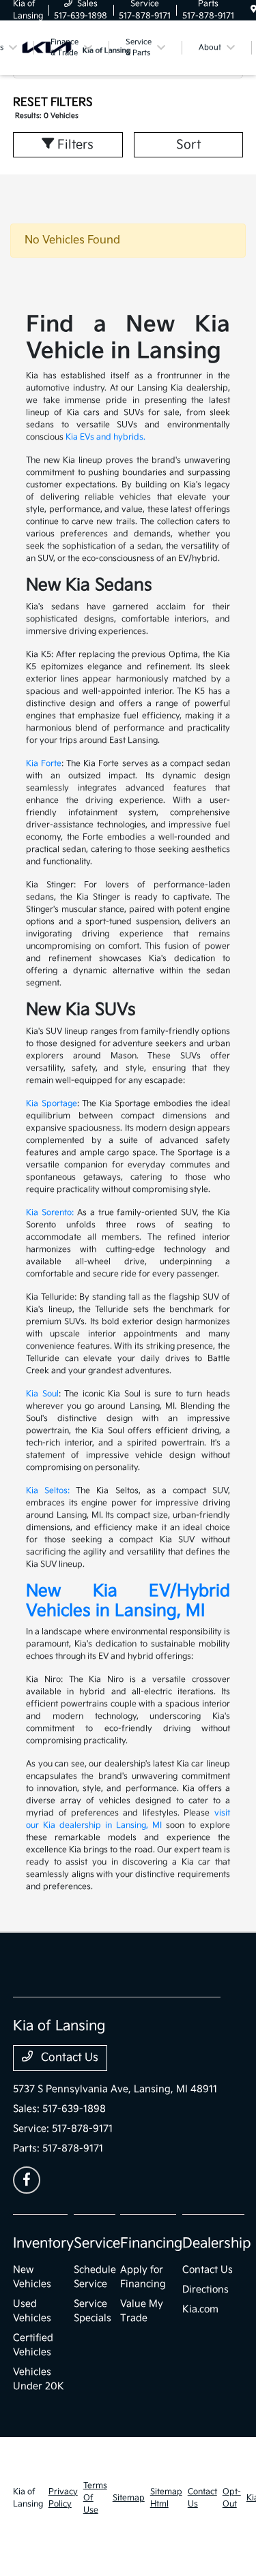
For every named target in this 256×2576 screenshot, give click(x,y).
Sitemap (129, 2498)
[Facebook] (27, 2180)
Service (97, 2243)
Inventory (43, 2243)
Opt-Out (232, 2498)
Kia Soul (42, 1394)
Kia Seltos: (48, 1491)
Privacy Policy (63, 2498)
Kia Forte (44, 764)
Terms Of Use (95, 2498)
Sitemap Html (166, 2498)
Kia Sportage (52, 1104)
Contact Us (68, 2058)
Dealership (217, 2243)
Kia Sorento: (50, 1213)
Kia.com (200, 2309)
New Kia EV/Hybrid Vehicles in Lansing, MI (128, 1601)
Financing (151, 2243)
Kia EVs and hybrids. (105, 437)
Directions (205, 2289)
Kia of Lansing (28, 2498)
